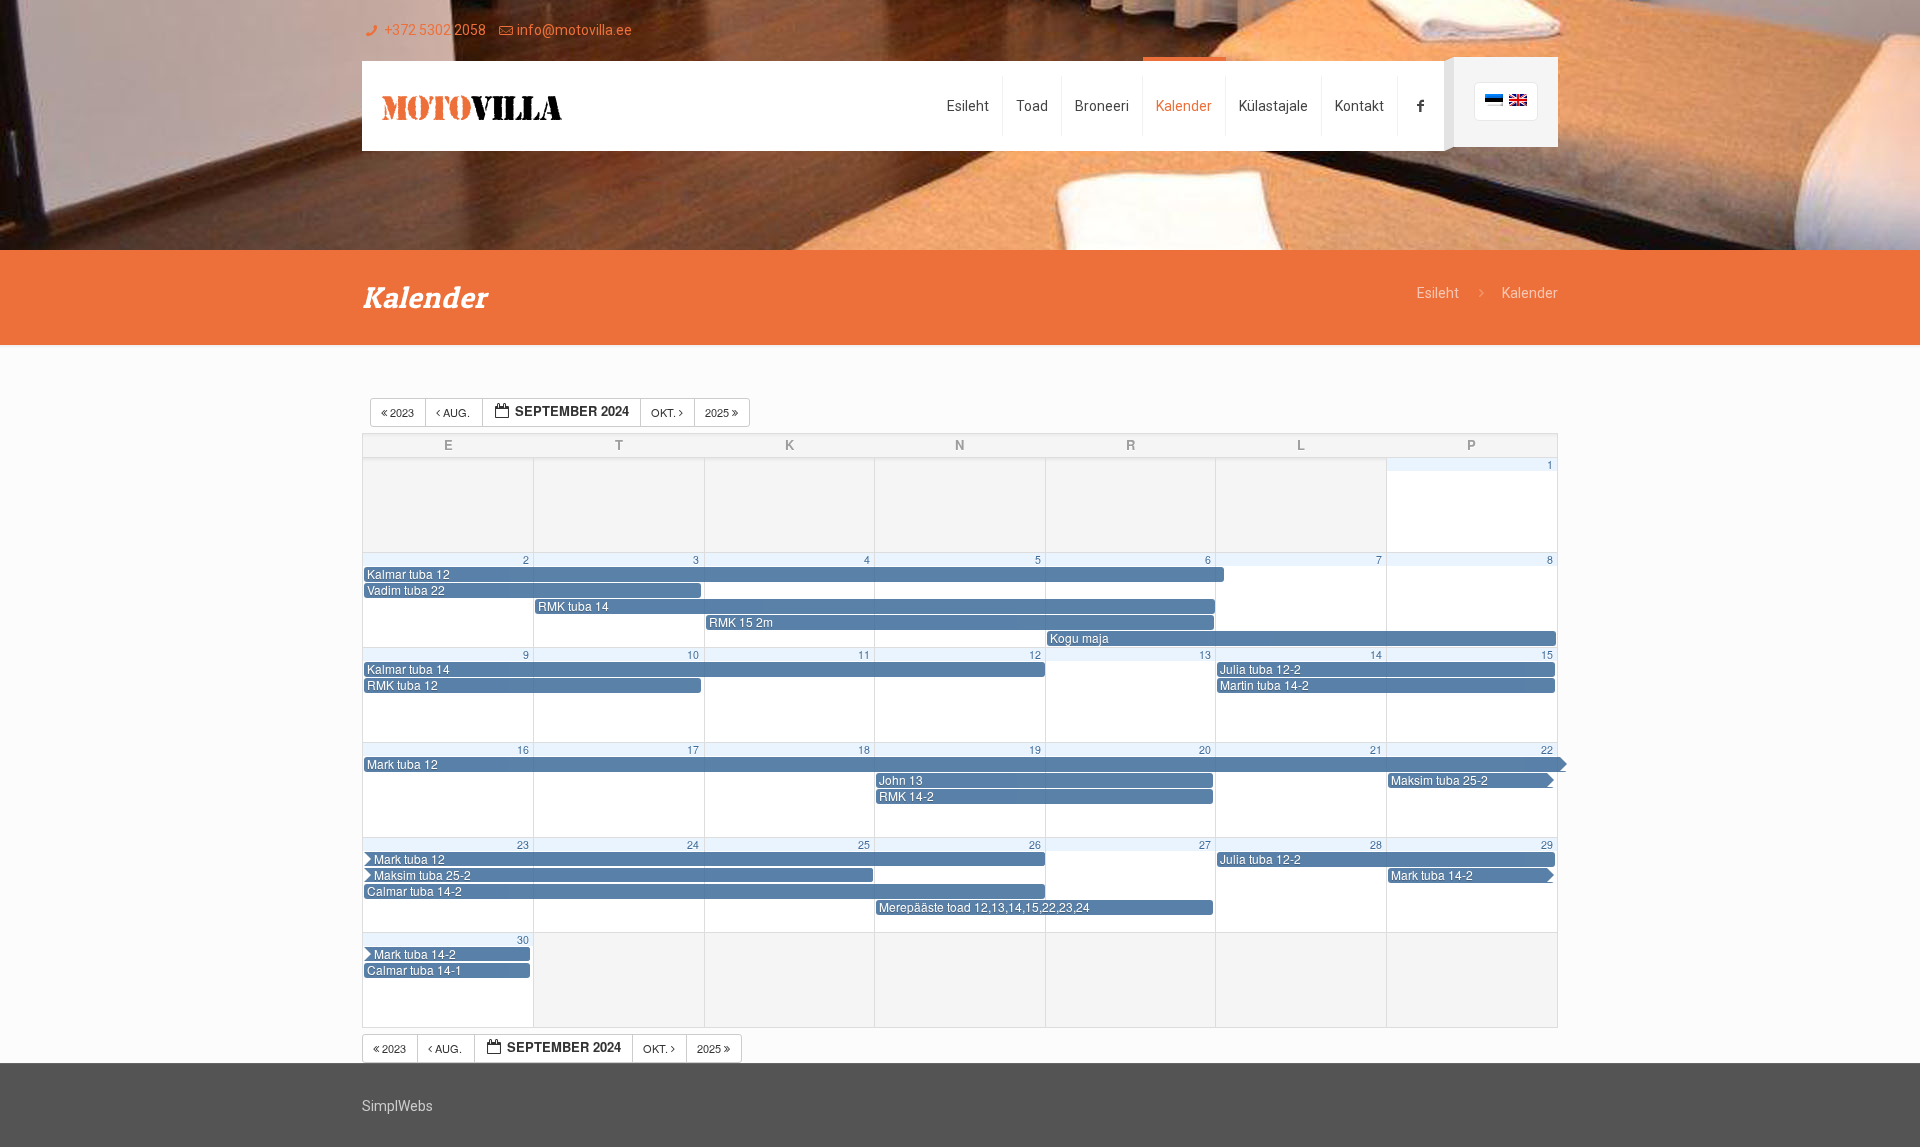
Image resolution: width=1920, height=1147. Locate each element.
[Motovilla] (472, 106)
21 (1376, 749)
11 (864, 654)
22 (1547, 749)
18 (864, 749)
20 (1205, 749)
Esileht (1438, 293)
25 (864, 844)
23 (523, 844)
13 (1205, 654)
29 (1547, 844)
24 (693, 844)
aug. (456, 412)
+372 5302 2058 (435, 30)
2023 (402, 412)
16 (523, 749)
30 (523, 939)
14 (1376, 654)
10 (693, 654)
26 (1035, 844)
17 (693, 749)
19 (1035, 749)
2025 (718, 412)
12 (1035, 654)
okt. (665, 412)
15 (1547, 654)
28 (1376, 844)
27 (1205, 844)
